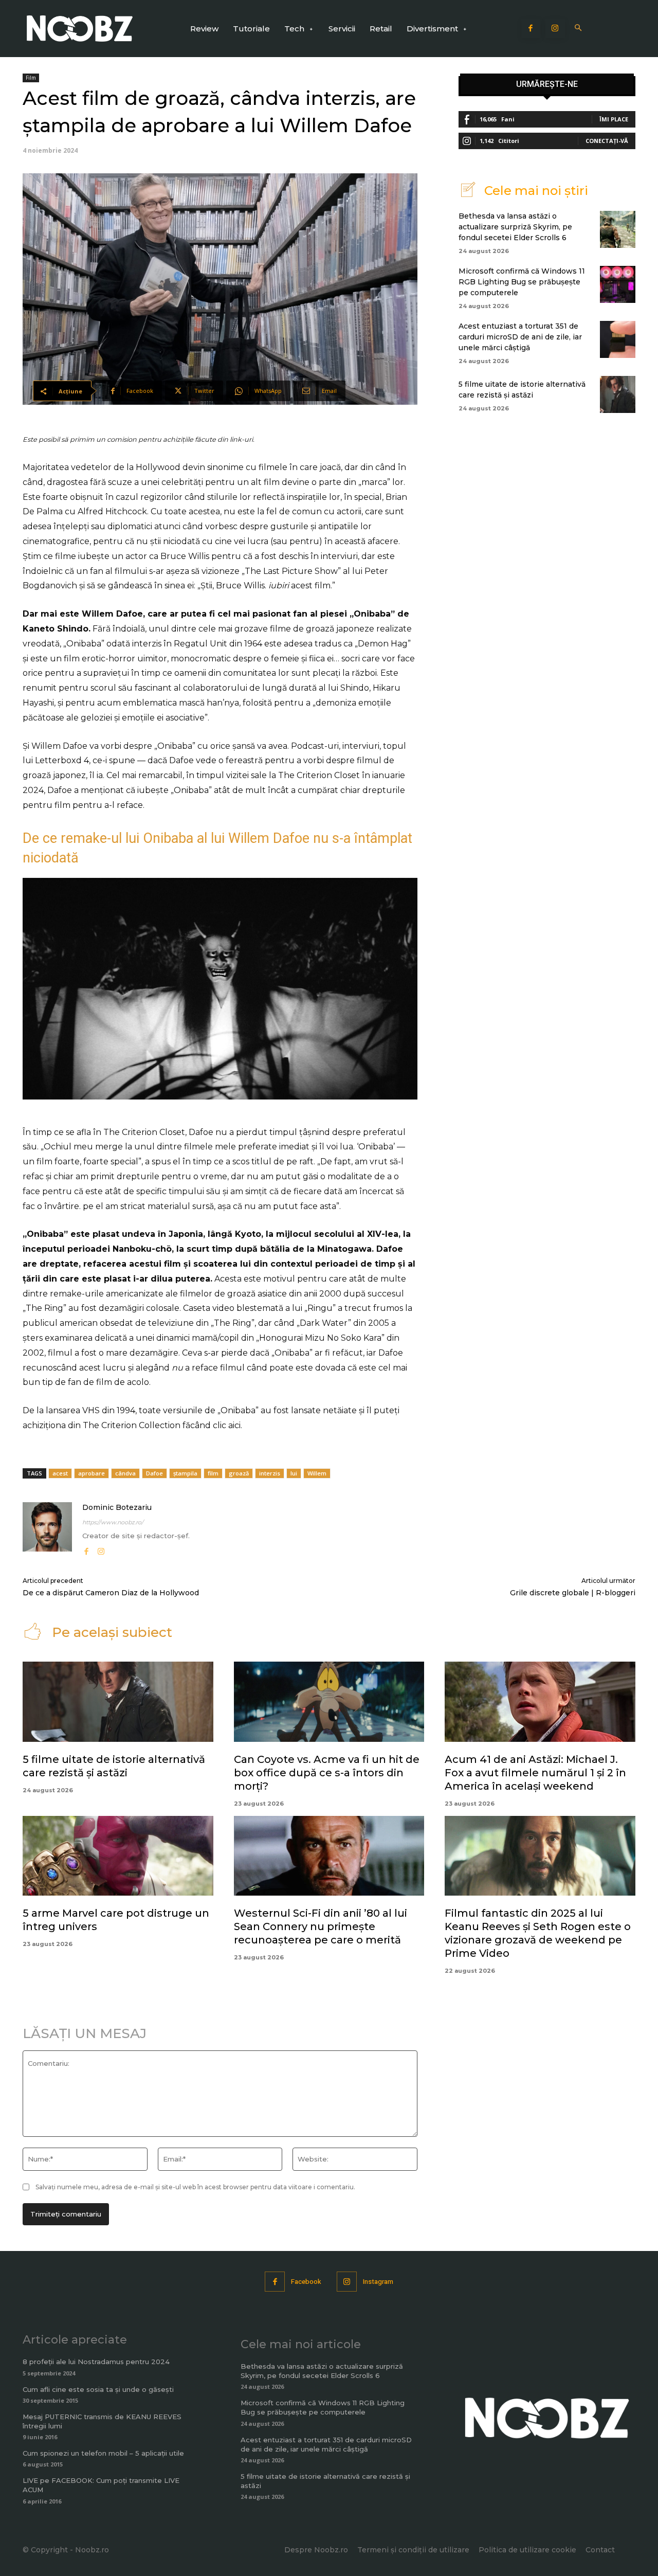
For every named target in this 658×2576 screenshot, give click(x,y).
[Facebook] (531, 29)
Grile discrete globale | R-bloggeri (573, 1593)
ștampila (185, 1473)
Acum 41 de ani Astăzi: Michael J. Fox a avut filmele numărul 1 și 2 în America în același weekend (535, 1773)
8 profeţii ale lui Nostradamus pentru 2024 (96, 2362)
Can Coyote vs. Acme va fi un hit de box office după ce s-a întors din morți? (327, 1773)
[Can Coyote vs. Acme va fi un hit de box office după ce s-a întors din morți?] (329, 1702)
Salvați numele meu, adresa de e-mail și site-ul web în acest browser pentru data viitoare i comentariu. (195, 2187)
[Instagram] (555, 29)
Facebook (306, 2282)
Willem (317, 1473)
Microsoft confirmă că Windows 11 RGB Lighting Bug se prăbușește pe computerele (522, 282)
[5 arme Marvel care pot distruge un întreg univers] (118, 1856)
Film (31, 78)
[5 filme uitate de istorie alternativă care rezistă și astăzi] (618, 394)
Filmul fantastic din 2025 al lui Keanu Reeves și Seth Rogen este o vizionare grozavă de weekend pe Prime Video (538, 1933)
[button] (579, 29)
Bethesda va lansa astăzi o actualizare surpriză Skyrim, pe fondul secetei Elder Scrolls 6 (515, 227)
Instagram (378, 2282)
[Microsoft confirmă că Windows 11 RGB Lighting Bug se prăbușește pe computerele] (618, 284)
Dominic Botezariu (117, 1507)
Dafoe (154, 1473)
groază (239, 1473)
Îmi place (614, 119)
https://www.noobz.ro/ (113, 1522)
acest (60, 1473)
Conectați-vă (607, 141)
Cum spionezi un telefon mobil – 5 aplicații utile (103, 2453)
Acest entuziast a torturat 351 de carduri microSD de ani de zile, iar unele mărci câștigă (520, 337)
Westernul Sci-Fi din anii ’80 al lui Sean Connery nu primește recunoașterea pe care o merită (321, 1926)
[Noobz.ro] (80, 29)
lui (294, 1473)
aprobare (92, 1473)
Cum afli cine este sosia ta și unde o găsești (98, 2389)
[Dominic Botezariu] (47, 1530)
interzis (270, 1473)
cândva (125, 1473)
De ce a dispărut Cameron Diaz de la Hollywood (111, 1593)
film (213, 1473)
